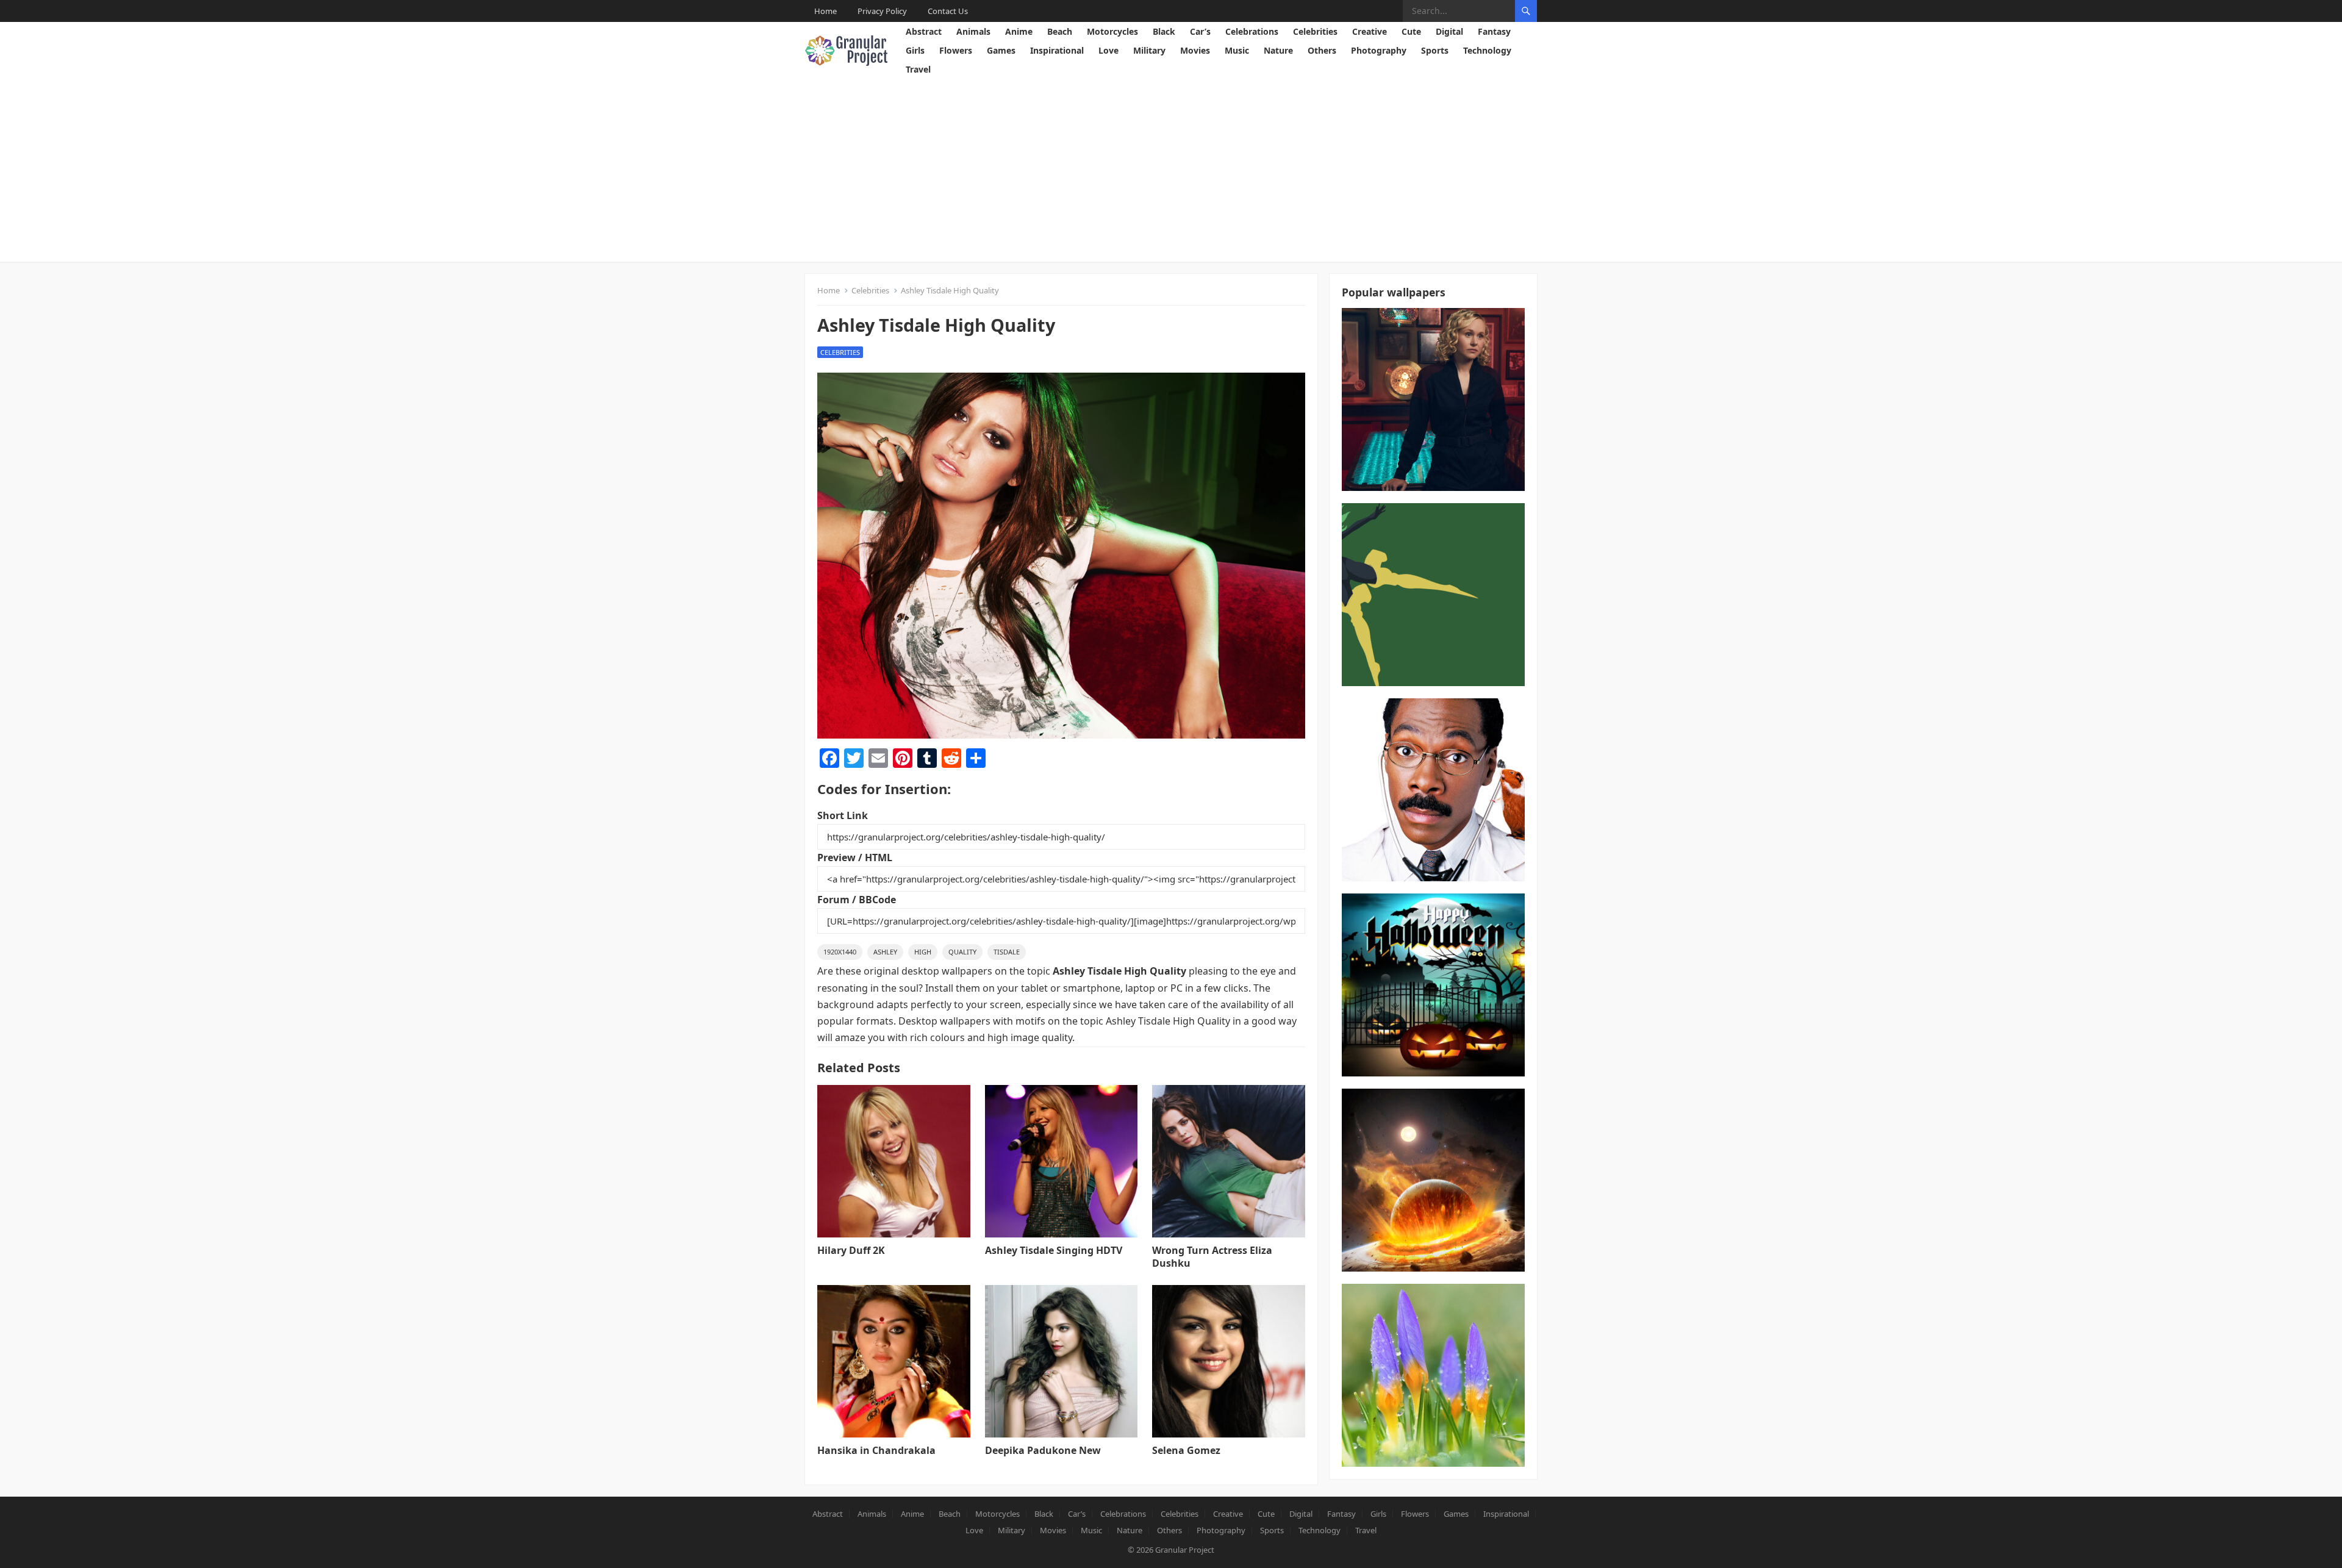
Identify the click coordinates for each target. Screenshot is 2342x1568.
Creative (1370, 31)
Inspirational (1057, 50)
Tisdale (1007, 952)
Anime (1019, 31)
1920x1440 (840, 952)
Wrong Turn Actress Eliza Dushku (1212, 1257)
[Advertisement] (1171, 170)
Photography (1379, 50)
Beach (1060, 31)
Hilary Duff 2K (851, 1250)
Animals (973, 31)
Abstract (924, 31)
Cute (1411, 31)
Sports (1435, 50)
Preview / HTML (855, 857)
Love (1108, 50)
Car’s (1200, 31)
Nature (1278, 50)
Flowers (956, 50)
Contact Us (948, 11)
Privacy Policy (882, 11)
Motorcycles (1112, 31)
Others (1322, 50)
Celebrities (1315, 31)
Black (1164, 31)
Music (1237, 50)
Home (825, 11)
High (923, 952)
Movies (1195, 50)
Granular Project (1185, 1550)
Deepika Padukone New (1043, 1450)
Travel (918, 69)
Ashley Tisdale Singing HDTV (1054, 1250)
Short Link (843, 815)
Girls (915, 50)
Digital (1449, 31)
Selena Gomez (1186, 1450)
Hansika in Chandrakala (876, 1450)
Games (1001, 50)
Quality (962, 952)
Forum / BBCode (857, 900)
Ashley (885, 952)
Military (1149, 50)
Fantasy (1494, 31)
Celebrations (1252, 31)
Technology (1487, 50)
